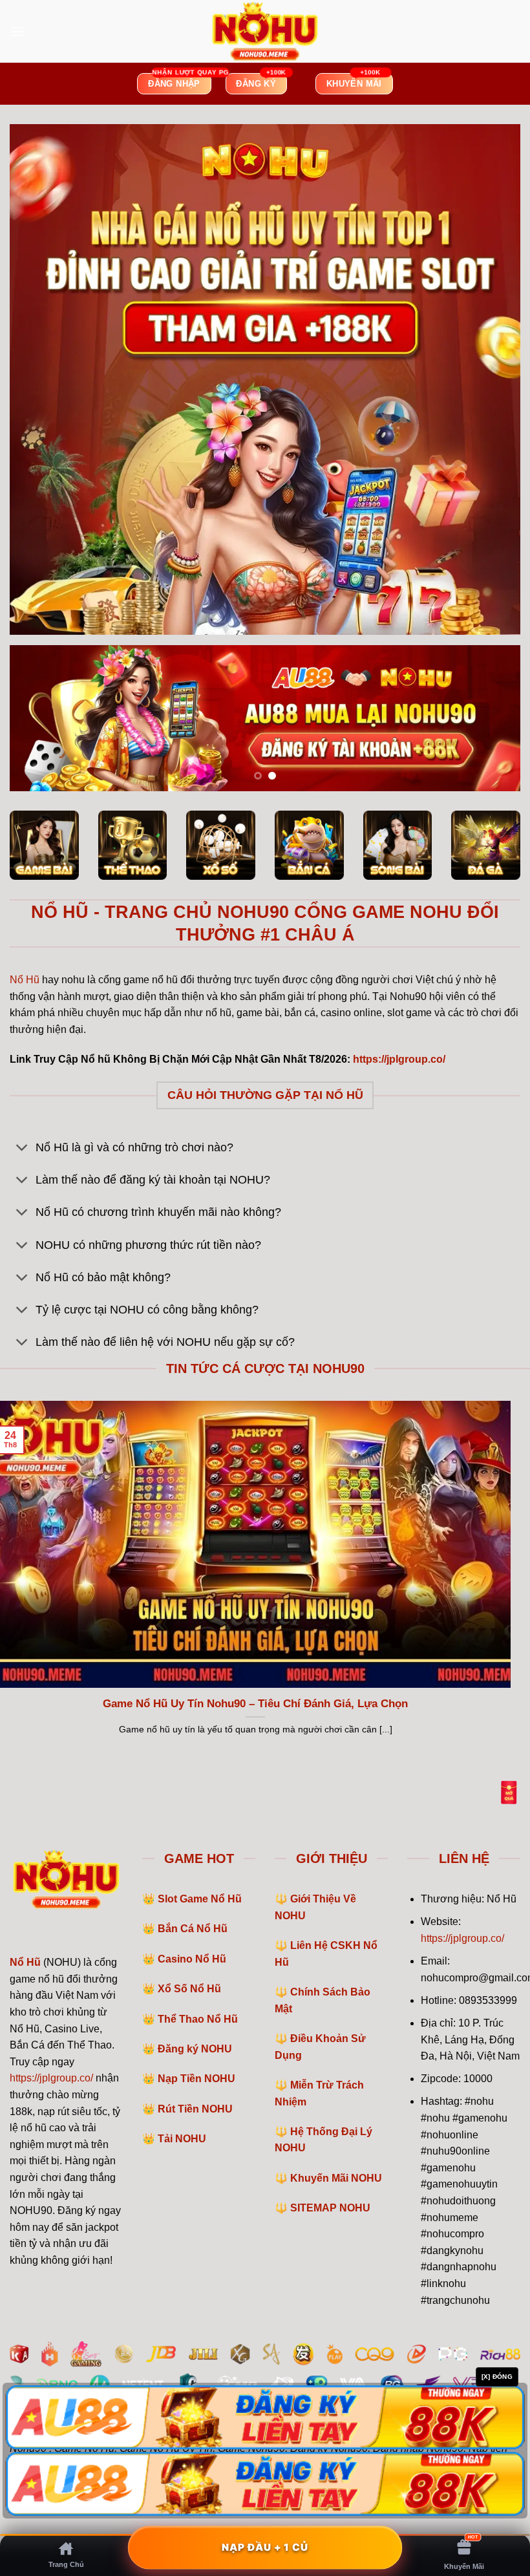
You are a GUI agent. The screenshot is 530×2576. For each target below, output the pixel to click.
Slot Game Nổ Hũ (200, 1899)
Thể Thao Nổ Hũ (198, 2019)
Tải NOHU (182, 2139)
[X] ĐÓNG (497, 2377)
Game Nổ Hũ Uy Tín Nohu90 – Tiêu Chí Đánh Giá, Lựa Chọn (255, 1704)
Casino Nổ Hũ (192, 1959)
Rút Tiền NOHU (195, 2109)
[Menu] (17, 31)
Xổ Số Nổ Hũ (189, 1989)
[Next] (494, 719)
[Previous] (36, 719)
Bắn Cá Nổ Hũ (193, 1929)
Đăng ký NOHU (195, 2049)
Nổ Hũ (25, 980)
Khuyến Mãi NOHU (336, 2178)
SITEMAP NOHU (330, 2208)
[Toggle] (22, 1149)
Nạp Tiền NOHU (196, 2079)
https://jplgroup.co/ (51, 2078)
